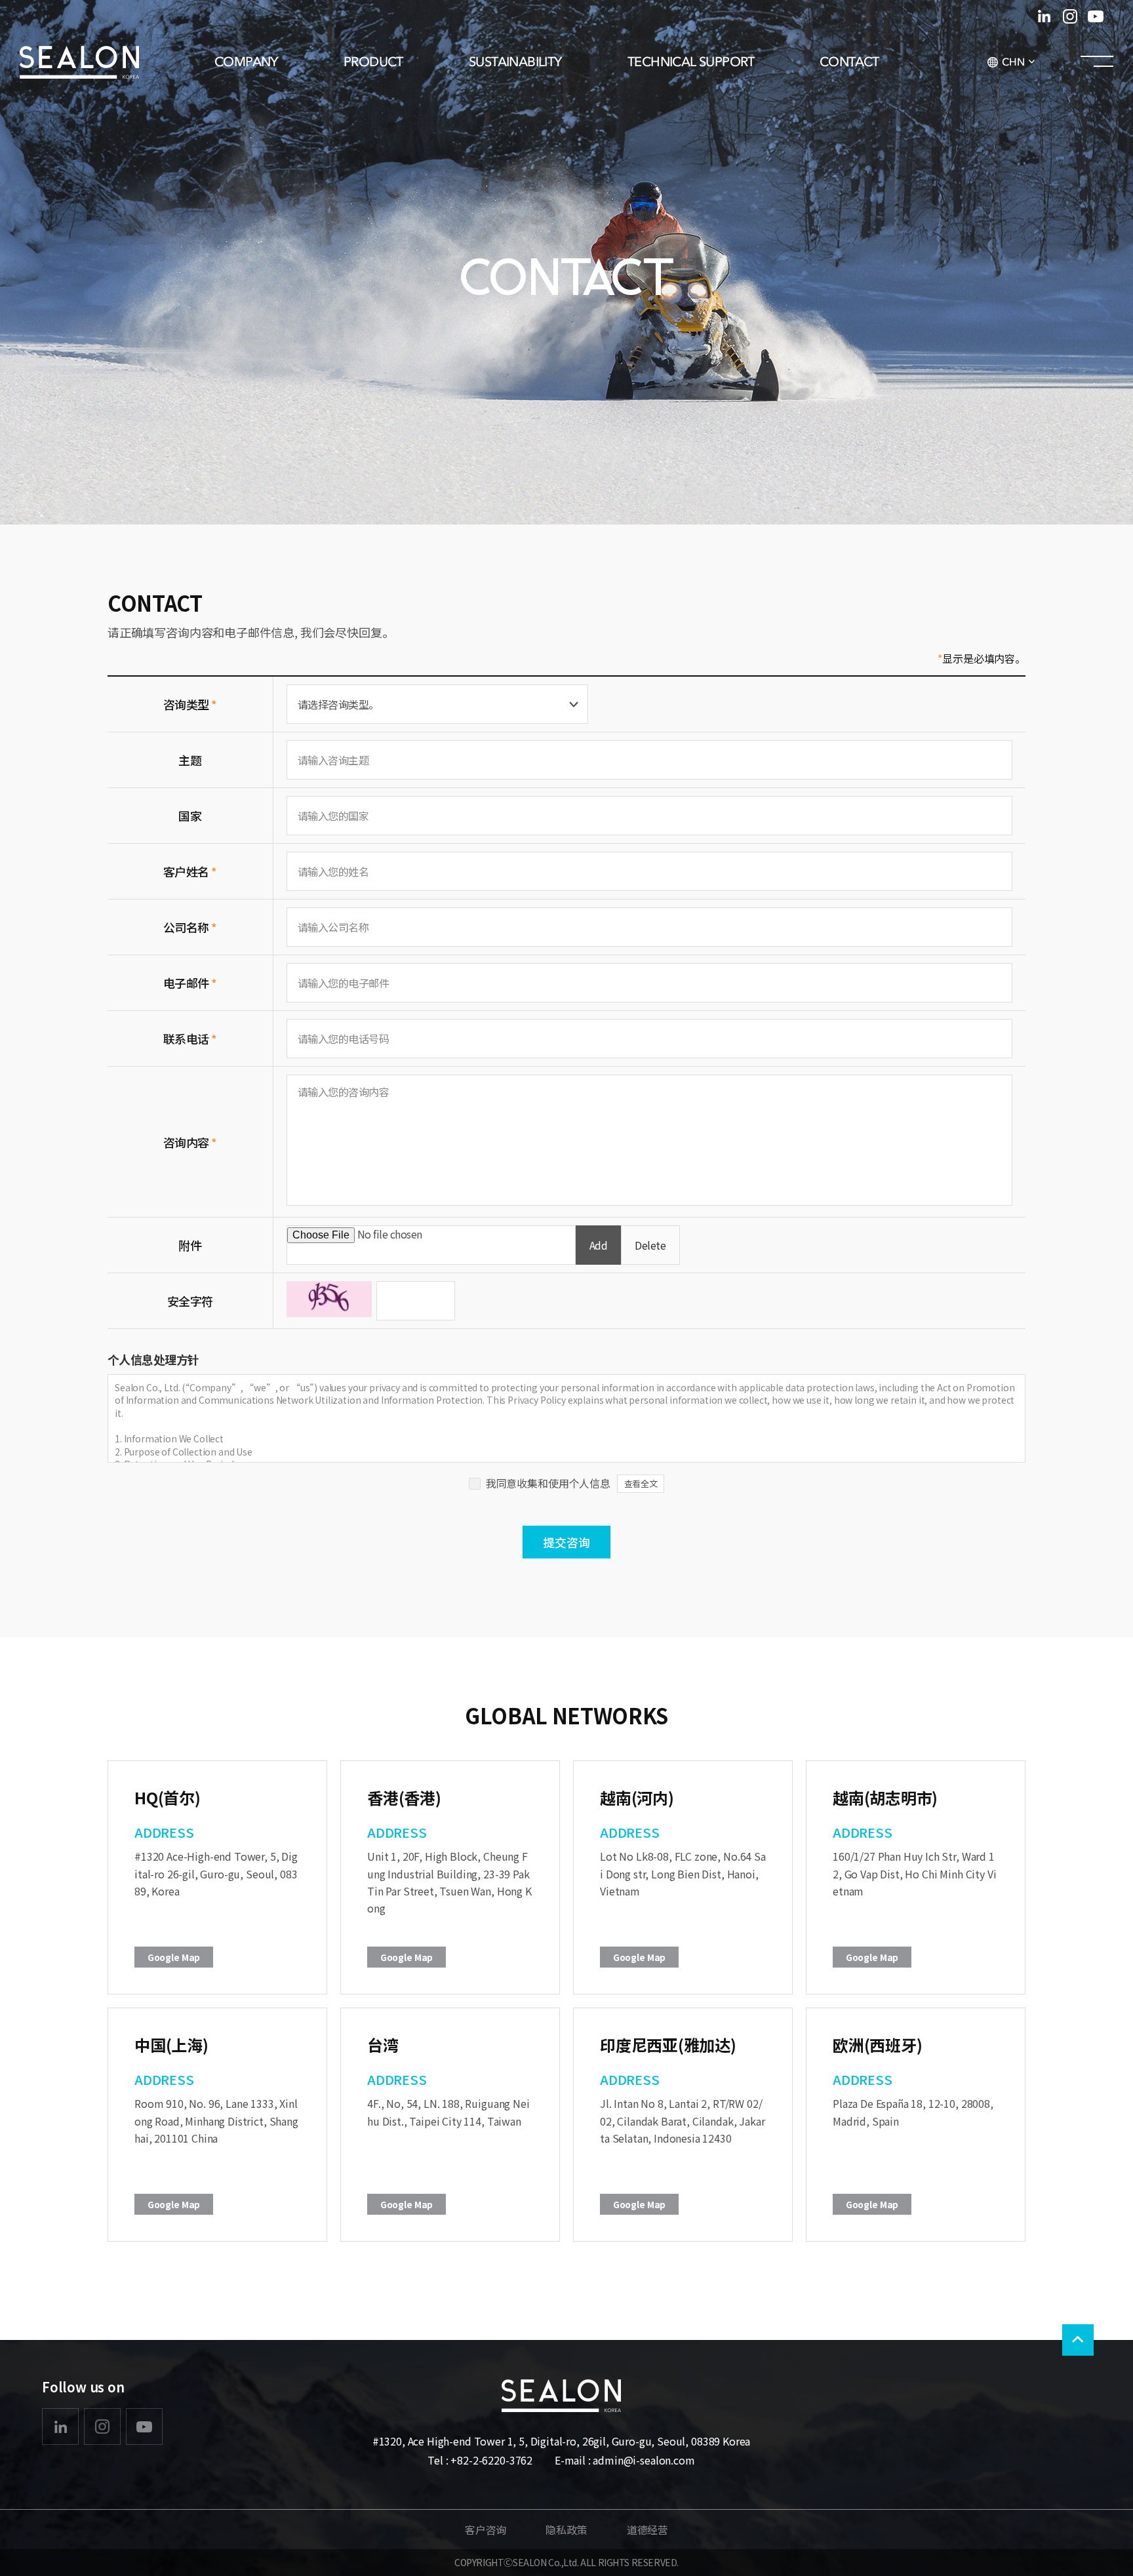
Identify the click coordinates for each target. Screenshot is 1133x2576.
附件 (190, 1245)
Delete (650, 1245)
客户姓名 (190, 871)
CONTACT (849, 62)
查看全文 (641, 1483)
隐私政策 (566, 2529)
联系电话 (190, 1039)
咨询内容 (190, 1142)
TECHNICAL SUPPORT (691, 62)
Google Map (174, 1957)
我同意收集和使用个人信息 (548, 1483)
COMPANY (246, 62)
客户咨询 (486, 2529)
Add (599, 1245)
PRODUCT (373, 62)
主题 (190, 760)
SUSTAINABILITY (515, 62)
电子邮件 (190, 983)
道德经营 (647, 2529)
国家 (190, 816)
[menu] (1097, 62)
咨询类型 (190, 704)
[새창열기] (60, 2427)
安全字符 (190, 1301)
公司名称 (190, 927)
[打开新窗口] (1044, 16)
